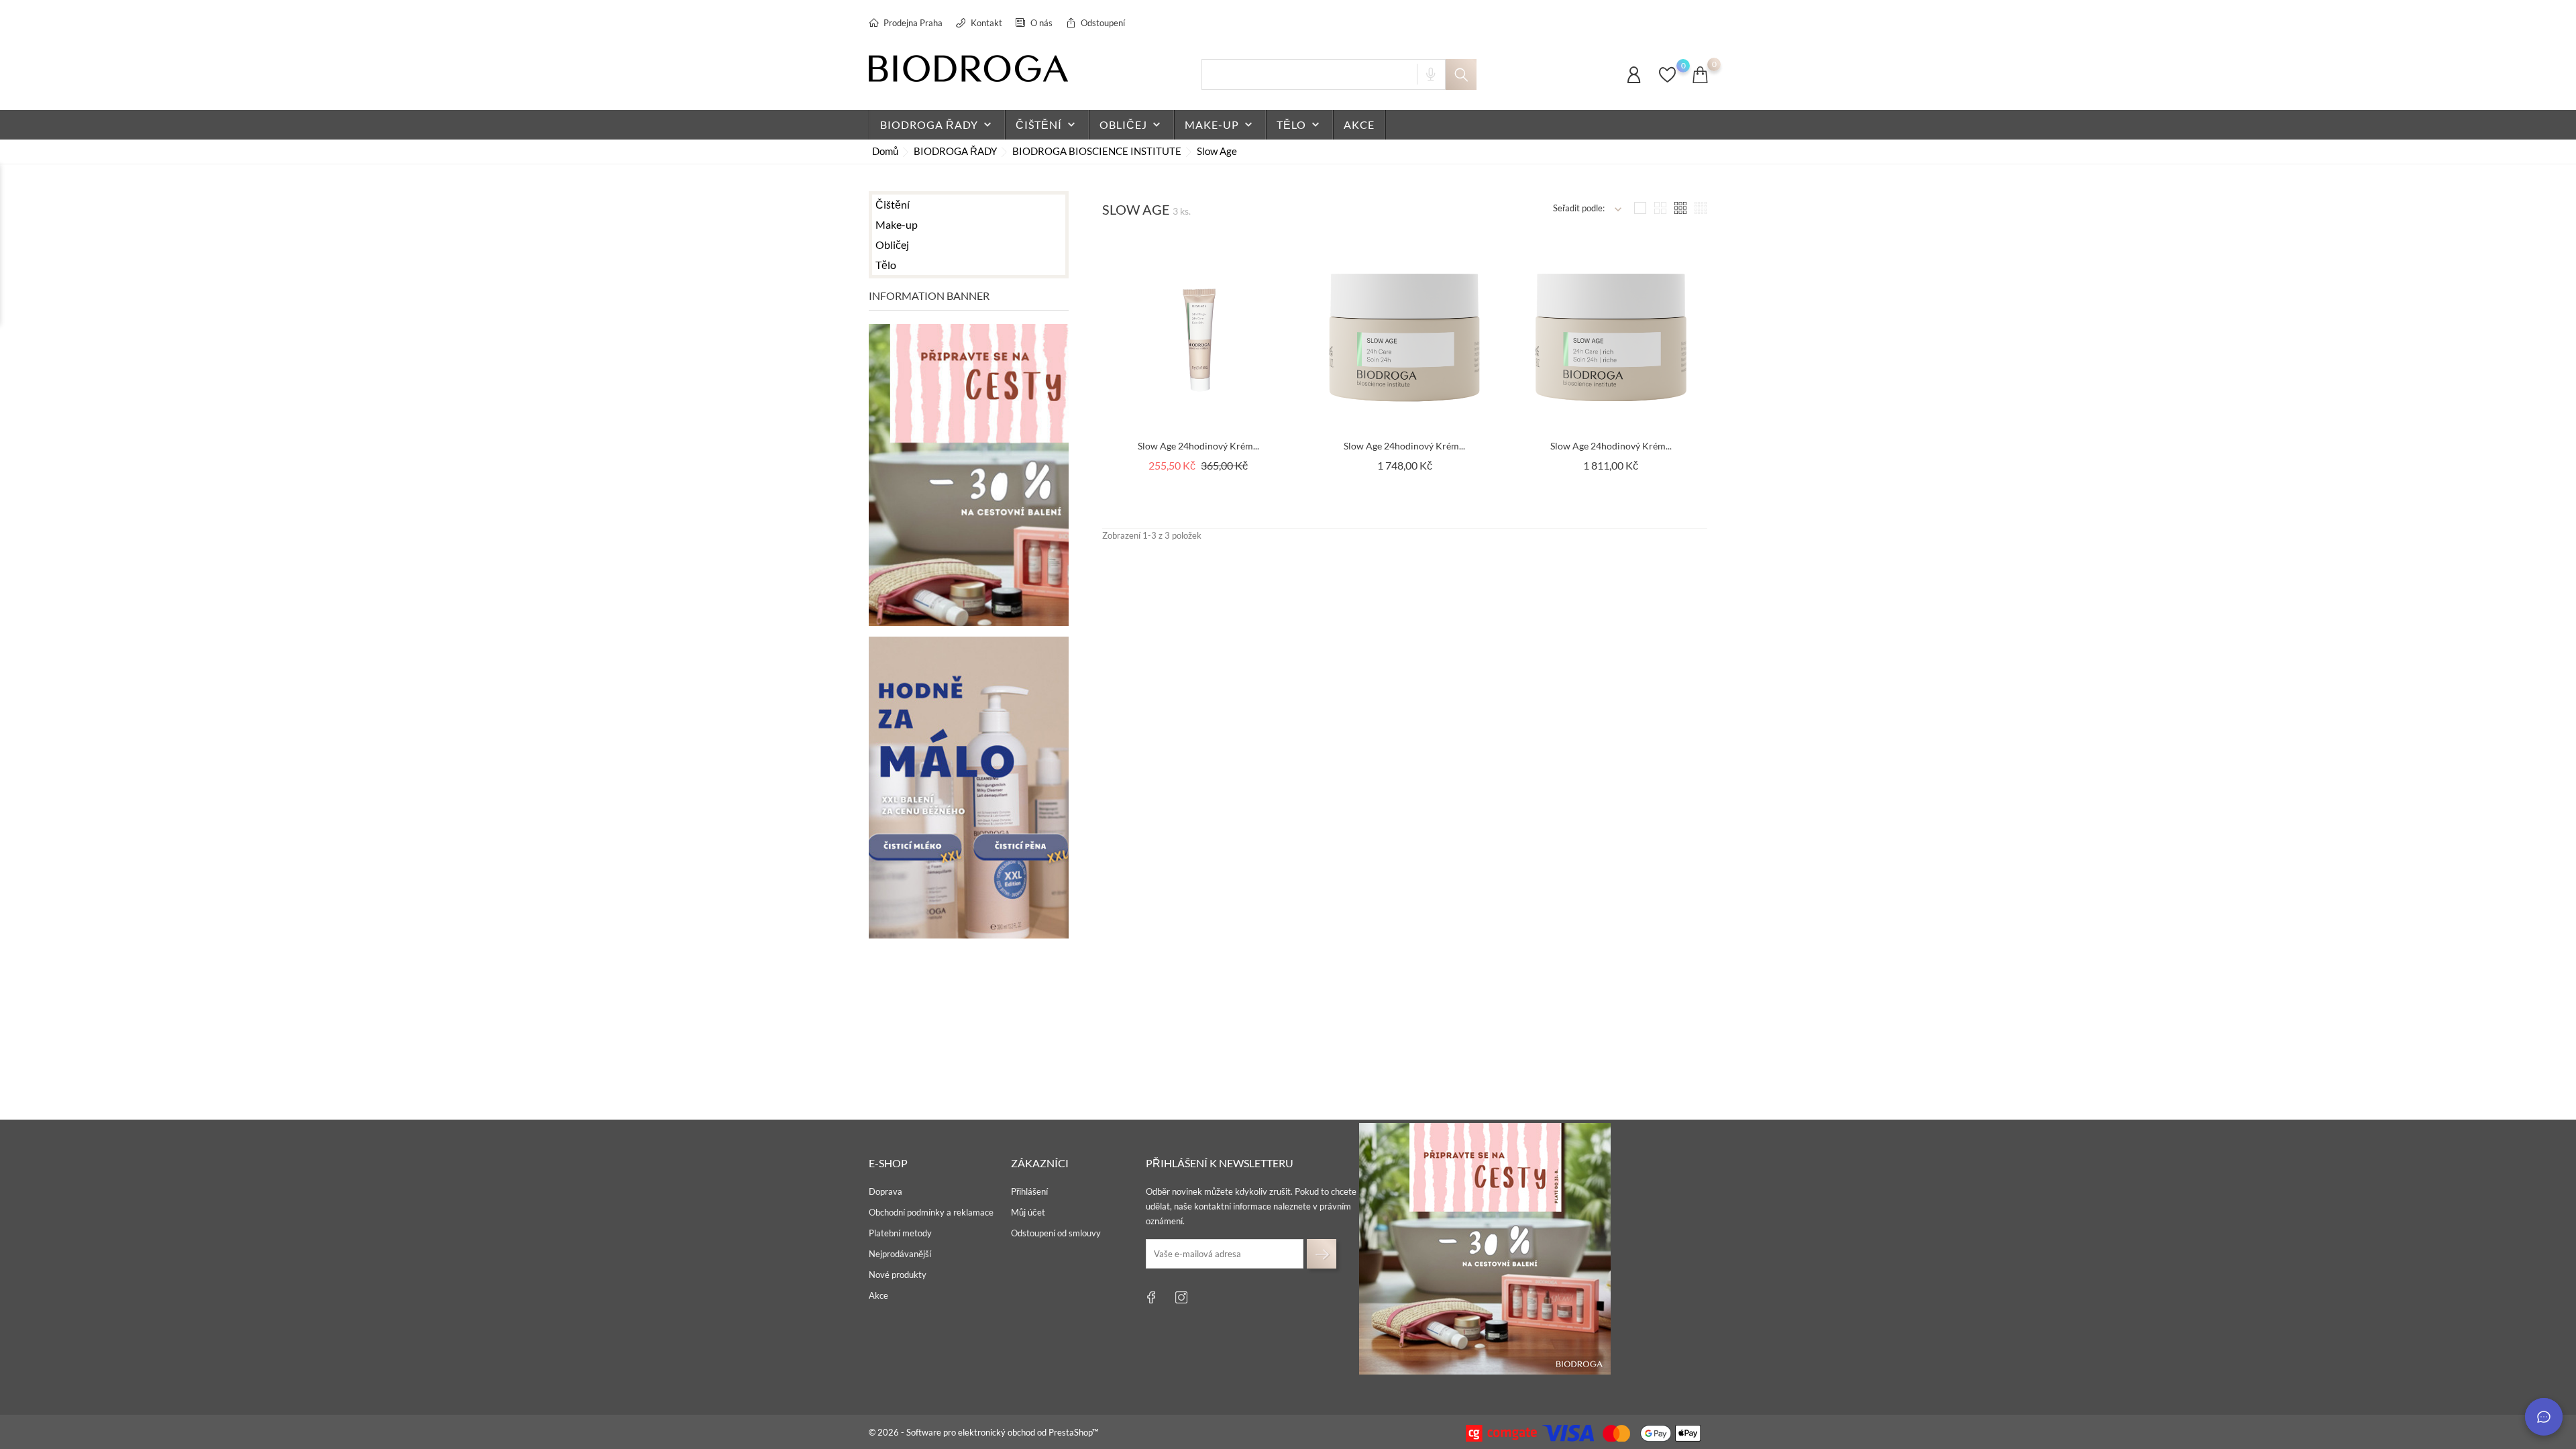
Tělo (1299, 125)
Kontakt (985, 23)
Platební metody (900, 1233)
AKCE (1359, 124)
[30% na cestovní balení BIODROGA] (1485, 1249)
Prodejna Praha (912, 23)
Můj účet (1028, 1212)
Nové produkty (898, 1275)
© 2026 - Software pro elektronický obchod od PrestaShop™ (983, 1432)
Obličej (1131, 125)
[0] (1667, 81)
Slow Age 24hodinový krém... (1198, 446)
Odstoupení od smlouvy (1056, 1233)
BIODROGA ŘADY (937, 125)
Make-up (1220, 125)
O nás (1040, 23)
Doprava (885, 1191)
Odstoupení (1102, 23)
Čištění (1047, 125)
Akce (878, 1295)
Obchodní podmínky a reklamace (931, 1212)
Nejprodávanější (900, 1254)
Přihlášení (1029, 1191)
